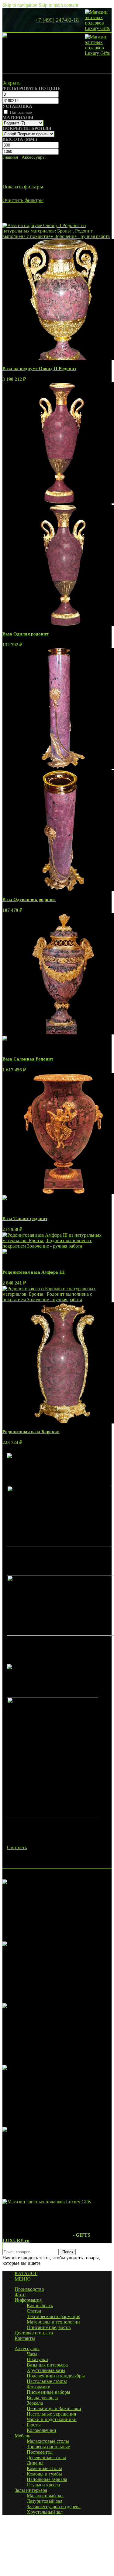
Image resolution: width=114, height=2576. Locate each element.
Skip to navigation (21, 5)
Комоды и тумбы (44, 2474)
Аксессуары (34, 157)
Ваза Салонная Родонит (28, 1059)
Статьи (34, 2311)
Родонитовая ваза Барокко (31, 1432)
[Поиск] (13, 20)
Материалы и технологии (53, 2322)
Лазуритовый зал (45, 2501)
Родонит (29, 213)
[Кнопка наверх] (3, 2246)
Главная (11, 157)
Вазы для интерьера (47, 2365)
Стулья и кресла (43, 2485)
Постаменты (40, 2452)
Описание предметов (49, 2327)
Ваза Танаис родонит (25, 1219)
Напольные (21, 112)
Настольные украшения (51, 2414)
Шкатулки (37, 2359)
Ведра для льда (42, 2398)
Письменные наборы (48, 2392)
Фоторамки (39, 2387)
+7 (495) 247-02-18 (57, 20)
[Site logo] (98, 28)
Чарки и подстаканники (52, 2419)
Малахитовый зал (45, 2496)
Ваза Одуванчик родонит (29, 899)
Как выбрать (40, 2306)
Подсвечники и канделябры (56, 2376)
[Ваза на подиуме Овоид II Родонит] (57, 236)
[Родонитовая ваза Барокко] (57, 1300)
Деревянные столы (46, 2457)
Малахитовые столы (48, 2441)
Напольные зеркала (47, 2479)
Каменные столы (44, 2468)
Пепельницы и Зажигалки (54, 2408)
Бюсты (34, 2425)
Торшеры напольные (48, 2447)
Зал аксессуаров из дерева (54, 2507)
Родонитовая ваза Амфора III (34, 1272)
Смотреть (17, 1847)
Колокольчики (41, 2430)
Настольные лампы (47, 2381)
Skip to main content (58, 5)
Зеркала (35, 2403)
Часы (32, 2354)
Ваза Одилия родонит (25, 634)
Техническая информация (54, 2316)
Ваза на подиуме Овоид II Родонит (39, 368)
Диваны (35, 2463)
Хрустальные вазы (46, 2370)
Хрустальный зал (45, 2512)
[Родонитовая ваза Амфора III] (57, 1246)
